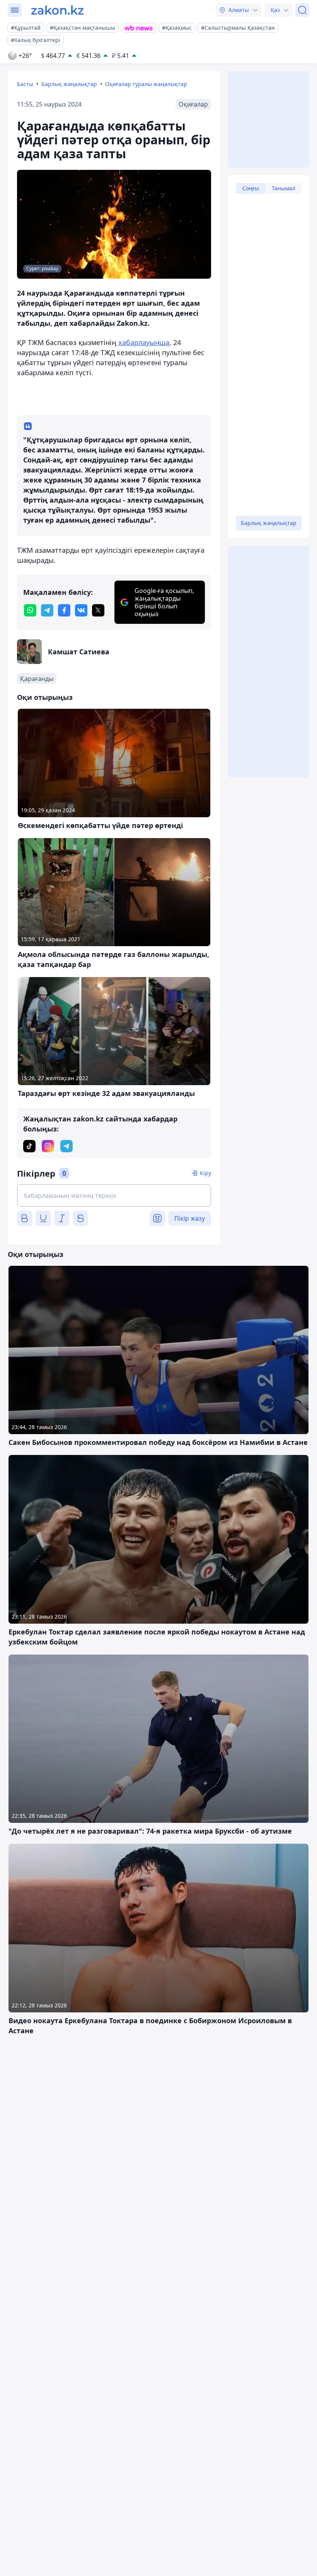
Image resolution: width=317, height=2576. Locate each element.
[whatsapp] (30, 610)
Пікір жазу (190, 1218)
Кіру (205, 1173)
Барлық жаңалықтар (69, 84)
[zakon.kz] (57, 10)
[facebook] (64, 610)
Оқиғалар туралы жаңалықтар (146, 84)
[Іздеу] (302, 10)
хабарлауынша (144, 342)
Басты (25, 84)
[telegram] (47, 610)
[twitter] (98, 610)
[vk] (81, 610)
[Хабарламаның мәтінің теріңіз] (114, 1196)
